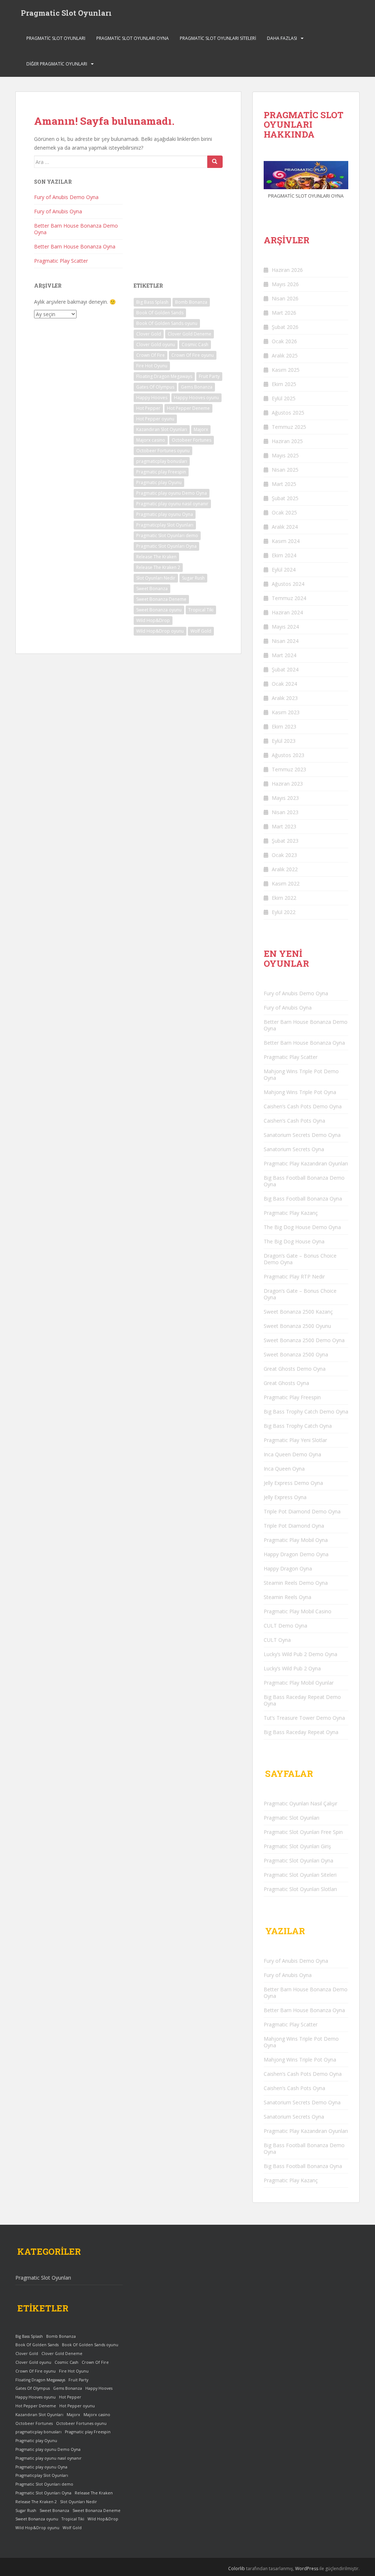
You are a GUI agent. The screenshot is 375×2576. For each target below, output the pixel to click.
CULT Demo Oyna (285, 1626)
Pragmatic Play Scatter (61, 261)
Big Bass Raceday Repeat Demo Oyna (302, 1700)
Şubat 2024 (285, 669)
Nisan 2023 (285, 812)
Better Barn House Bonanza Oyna (75, 246)
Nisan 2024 (285, 641)
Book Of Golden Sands (160, 313)
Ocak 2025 (284, 512)
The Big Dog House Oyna (294, 1241)
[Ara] (215, 162)
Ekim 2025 (284, 384)
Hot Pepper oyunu (155, 419)
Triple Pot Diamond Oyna (294, 1526)
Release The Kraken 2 (158, 567)
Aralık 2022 (285, 869)
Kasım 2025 (286, 370)
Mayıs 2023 (285, 798)
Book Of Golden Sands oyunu (167, 323)
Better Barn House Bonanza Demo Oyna (76, 229)
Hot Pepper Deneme (188, 408)
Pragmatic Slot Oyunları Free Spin (303, 1832)
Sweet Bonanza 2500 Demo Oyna (304, 1340)
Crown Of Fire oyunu (193, 355)
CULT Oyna (277, 1640)
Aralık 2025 (285, 355)
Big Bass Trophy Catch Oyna (298, 1426)
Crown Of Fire (151, 355)
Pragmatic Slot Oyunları (66, 13)
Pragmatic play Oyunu (159, 482)
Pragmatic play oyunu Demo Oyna (172, 493)
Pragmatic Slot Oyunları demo (167, 536)
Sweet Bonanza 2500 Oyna (296, 1354)
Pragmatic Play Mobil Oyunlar (299, 1683)
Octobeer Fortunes (192, 440)
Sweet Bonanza (152, 589)
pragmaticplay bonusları (162, 461)
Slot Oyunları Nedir (156, 578)
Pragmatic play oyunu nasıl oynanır (172, 504)
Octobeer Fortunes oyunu (163, 451)
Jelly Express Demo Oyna (293, 1483)
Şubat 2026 (285, 327)
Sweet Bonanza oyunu (159, 610)
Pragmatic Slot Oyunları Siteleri (218, 38)
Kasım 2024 (286, 541)
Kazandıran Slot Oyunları (162, 429)
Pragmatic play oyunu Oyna (165, 514)
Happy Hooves (152, 398)
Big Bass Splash (152, 302)
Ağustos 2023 (288, 755)
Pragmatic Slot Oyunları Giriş (297, 1846)
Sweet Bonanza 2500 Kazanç (298, 1312)
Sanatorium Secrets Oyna (294, 1149)
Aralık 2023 (285, 698)
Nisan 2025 (285, 470)
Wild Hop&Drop (153, 620)
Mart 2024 (284, 655)
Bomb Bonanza (191, 302)
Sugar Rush (193, 578)
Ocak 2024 (284, 684)
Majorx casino (151, 440)
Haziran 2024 (287, 612)
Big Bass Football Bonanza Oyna (303, 1199)
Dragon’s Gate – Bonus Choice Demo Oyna (300, 1259)
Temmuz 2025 (289, 427)
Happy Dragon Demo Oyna (296, 1554)
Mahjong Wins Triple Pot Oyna (300, 1092)
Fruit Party (209, 376)
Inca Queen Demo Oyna (292, 1454)
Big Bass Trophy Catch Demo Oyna (306, 1411)
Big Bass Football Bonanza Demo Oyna (304, 1181)
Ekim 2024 (284, 555)
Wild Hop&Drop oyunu (160, 631)
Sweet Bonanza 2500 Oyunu (297, 1326)
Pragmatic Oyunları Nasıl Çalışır (300, 1803)
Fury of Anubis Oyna (58, 211)
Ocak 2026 (284, 341)
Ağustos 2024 (288, 584)
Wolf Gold (201, 631)
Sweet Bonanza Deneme (161, 599)
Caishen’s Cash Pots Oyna (294, 1121)
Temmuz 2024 (289, 598)
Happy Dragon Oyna (288, 1568)
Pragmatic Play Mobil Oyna (296, 1540)
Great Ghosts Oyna (286, 1383)
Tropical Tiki (201, 610)
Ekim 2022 (284, 898)
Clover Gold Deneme (190, 334)
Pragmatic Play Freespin (292, 1397)
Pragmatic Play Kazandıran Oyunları (306, 1163)
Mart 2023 (284, 826)
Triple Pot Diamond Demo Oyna (302, 1511)
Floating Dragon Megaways (164, 376)
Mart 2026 (284, 313)
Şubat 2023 (285, 841)
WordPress (307, 2568)
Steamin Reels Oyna (287, 1597)
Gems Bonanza (197, 387)
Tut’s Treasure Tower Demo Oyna (304, 1718)
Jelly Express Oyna (285, 1497)
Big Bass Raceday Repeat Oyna (301, 1732)
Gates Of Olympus (155, 387)
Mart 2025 (284, 484)
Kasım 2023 (286, 712)
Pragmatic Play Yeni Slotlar (295, 1440)
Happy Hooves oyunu (196, 398)
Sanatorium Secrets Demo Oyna (302, 1135)
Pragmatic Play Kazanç (291, 1213)
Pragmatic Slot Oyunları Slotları (300, 1889)
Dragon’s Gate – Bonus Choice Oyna (300, 1294)
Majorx (201, 429)
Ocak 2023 (284, 855)
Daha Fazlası (282, 38)
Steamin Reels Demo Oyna (296, 1583)
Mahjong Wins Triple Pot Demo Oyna (301, 1074)
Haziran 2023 (287, 784)
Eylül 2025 (284, 398)
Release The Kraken (156, 557)
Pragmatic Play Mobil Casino (298, 1611)
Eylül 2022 (284, 912)
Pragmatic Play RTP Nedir (294, 1276)
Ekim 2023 (284, 727)
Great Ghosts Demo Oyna (295, 1369)
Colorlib (237, 2568)
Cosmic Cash (195, 345)
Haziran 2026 (287, 270)
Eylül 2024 (284, 570)
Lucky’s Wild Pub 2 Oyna (292, 1668)
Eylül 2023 (284, 741)
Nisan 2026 (285, 298)
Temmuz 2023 (289, 769)
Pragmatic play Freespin (161, 472)
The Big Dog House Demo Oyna (302, 1227)
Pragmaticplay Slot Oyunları (165, 525)
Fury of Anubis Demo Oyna (66, 197)
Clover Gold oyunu (156, 345)
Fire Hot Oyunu (152, 366)
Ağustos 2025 (288, 413)
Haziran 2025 (287, 441)
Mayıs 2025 (285, 455)
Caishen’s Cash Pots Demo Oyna (303, 1106)
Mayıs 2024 (285, 627)
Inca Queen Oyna (284, 1469)
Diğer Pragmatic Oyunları (57, 64)
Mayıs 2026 (285, 284)
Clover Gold (149, 334)
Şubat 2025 (285, 498)
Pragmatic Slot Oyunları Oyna (133, 38)
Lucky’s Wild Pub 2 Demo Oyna (300, 1654)
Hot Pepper (148, 408)
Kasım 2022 (286, 883)
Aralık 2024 (285, 527)
